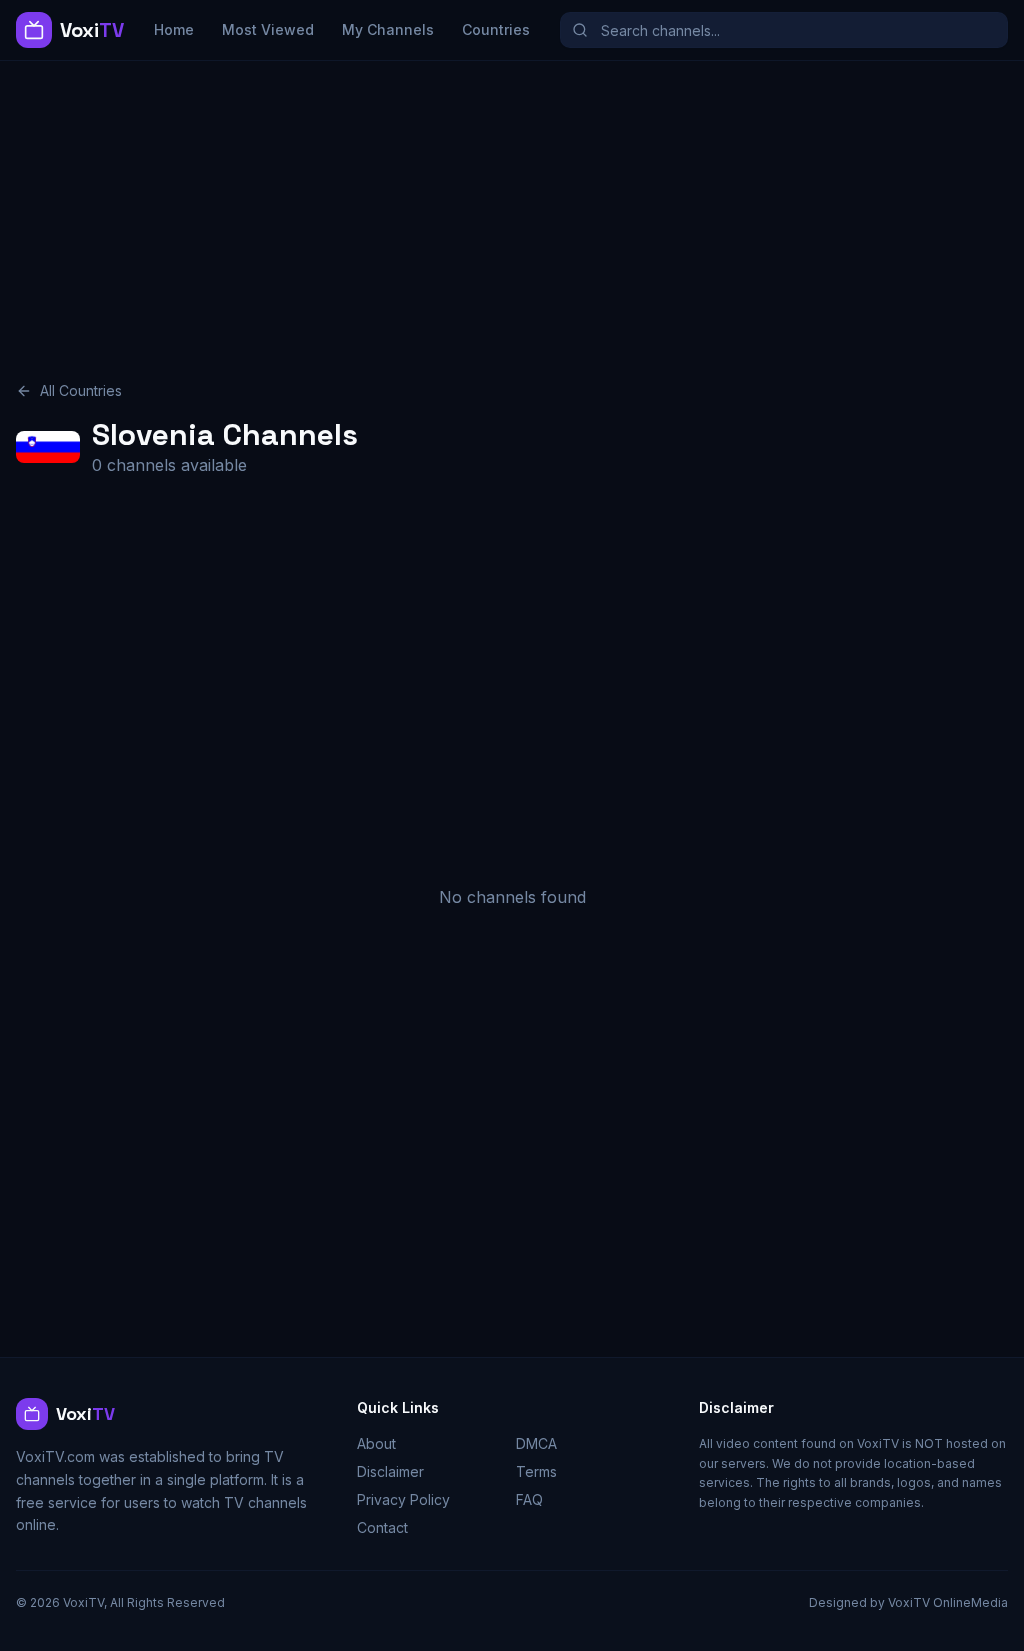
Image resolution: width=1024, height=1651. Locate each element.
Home (174, 29)
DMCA (536, 1443)
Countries (496, 29)
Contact (382, 1527)
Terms (536, 1471)
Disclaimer (390, 1471)
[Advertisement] (512, 209)
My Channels (388, 29)
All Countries (81, 390)
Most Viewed (268, 29)
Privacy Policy (403, 1499)
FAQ (529, 1499)
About (376, 1443)
